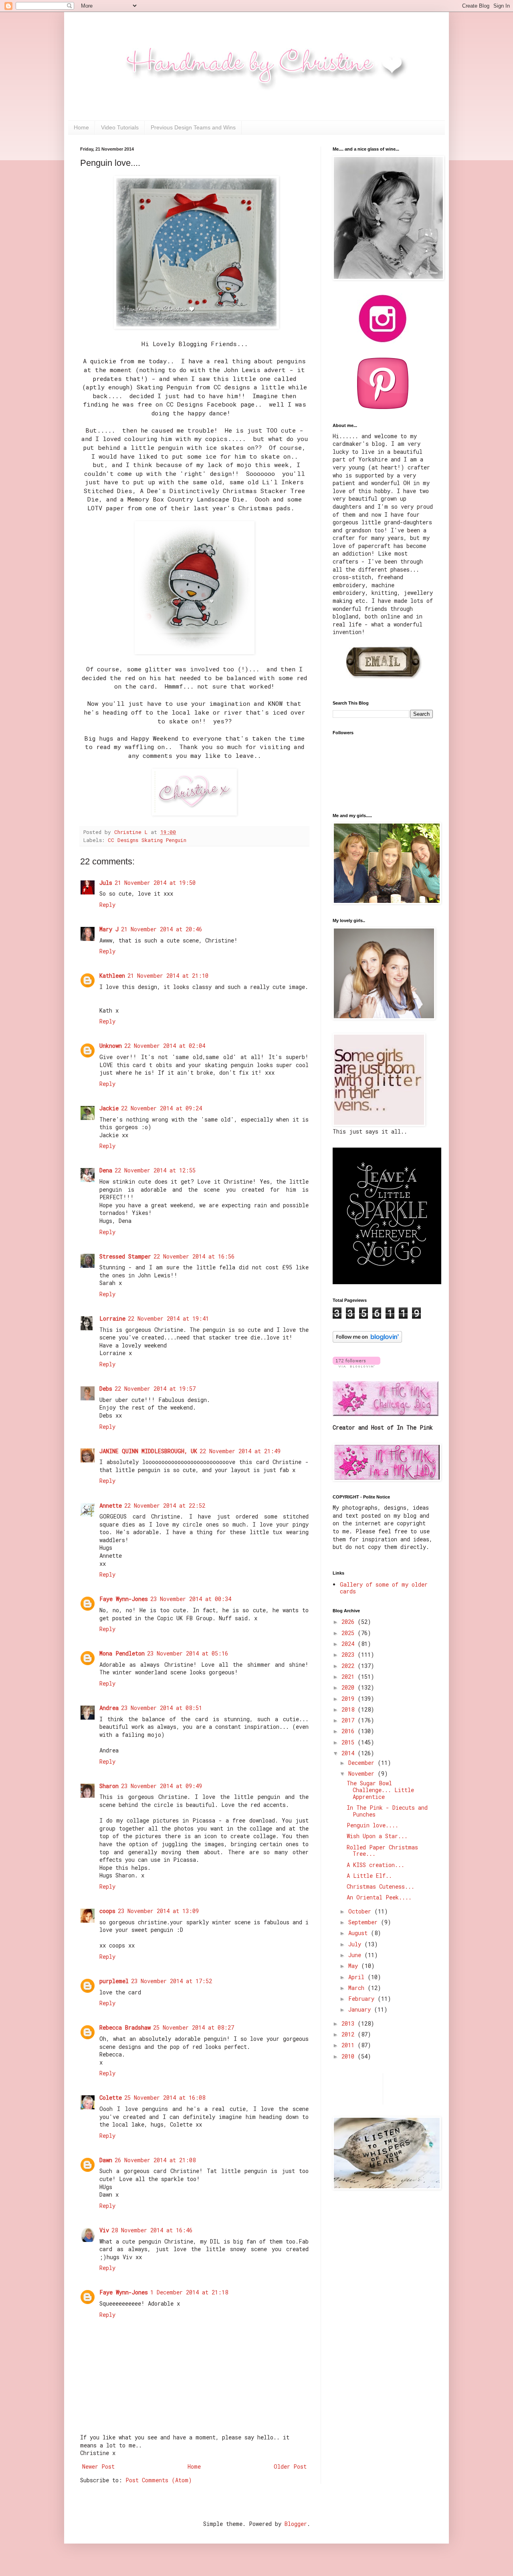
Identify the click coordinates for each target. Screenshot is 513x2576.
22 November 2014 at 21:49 (240, 1451)
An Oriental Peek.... (379, 1897)
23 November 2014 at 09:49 (162, 1786)
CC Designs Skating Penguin (147, 840)
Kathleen (112, 976)
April (358, 1977)
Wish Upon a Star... (377, 1836)
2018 (349, 1709)
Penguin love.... (373, 1825)
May (355, 1966)
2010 (349, 2056)
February (363, 1999)
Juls (106, 883)
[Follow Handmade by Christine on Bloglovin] (367, 1340)
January (361, 2009)
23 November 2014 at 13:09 (158, 1911)
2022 (349, 1666)
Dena (106, 1170)
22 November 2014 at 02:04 (165, 1046)
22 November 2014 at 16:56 (194, 1256)
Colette (111, 2098)
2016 (349, 1731)
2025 (349, 1633)
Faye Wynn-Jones (124, 1599)
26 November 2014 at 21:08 (155, 2160)
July (356, 1944)
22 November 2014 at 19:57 (155, 1389)
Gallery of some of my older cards (384, 1588)
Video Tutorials (120, 127)
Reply (107, 905)
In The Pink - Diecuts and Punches (387, 1811)
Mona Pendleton (122, 1653)
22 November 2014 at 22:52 (165, 1506)
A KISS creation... (376, 1865)
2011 (349, 2045)
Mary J (109, 929)
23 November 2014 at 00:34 (191, 1599)
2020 (349, 1687)
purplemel (114, 1981)
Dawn (106, 2160)
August (360, 1933)
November (363, 1773)
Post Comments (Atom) (159, 2480)
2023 (349, 1655)
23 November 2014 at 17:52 (172, 1981)
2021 (349, 1677)
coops (107, 1911)
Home (81, 127)
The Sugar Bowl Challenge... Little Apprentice (380, 1790)
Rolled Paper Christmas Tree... (382, 1851)
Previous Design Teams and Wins (193, 127)
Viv (104, 2230)
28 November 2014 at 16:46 (152, 2230)
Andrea (109, 1708)
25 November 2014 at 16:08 (165, 2098)
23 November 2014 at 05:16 (188, 1653)
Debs (106, 1389)
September (365, 1922)
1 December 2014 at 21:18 (189, 2292)
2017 (349, 1720)
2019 (349, 1699)
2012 (349, 2034)
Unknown (111, 1046)
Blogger (296, 2524)
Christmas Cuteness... (381, 1886)
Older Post (290, 2466)
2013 (349, 2023)
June (356, 1955)
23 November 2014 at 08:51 (162, 1708)
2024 (349, 1644)
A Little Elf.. (369, 1876)
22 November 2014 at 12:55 (155, 1170)
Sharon (109, 1786)
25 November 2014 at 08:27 (194, 2027)
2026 (349, 1622)
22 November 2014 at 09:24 (162, 1108)
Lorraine (112, 1318)
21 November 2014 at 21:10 (168, 976)
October (361, 1911)
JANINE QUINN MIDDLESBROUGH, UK (148, 1451)
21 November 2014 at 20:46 (162, 929)
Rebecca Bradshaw (125, 2027)
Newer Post (98, 2466)
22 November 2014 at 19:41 (168, 1318)
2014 (349, 1753)
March (358, 1988)
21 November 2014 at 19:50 (155, 883)
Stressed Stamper (125, 1256)
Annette (111, 1506)
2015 (349, 1742)
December (363, 1763)
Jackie (109, 1108)
